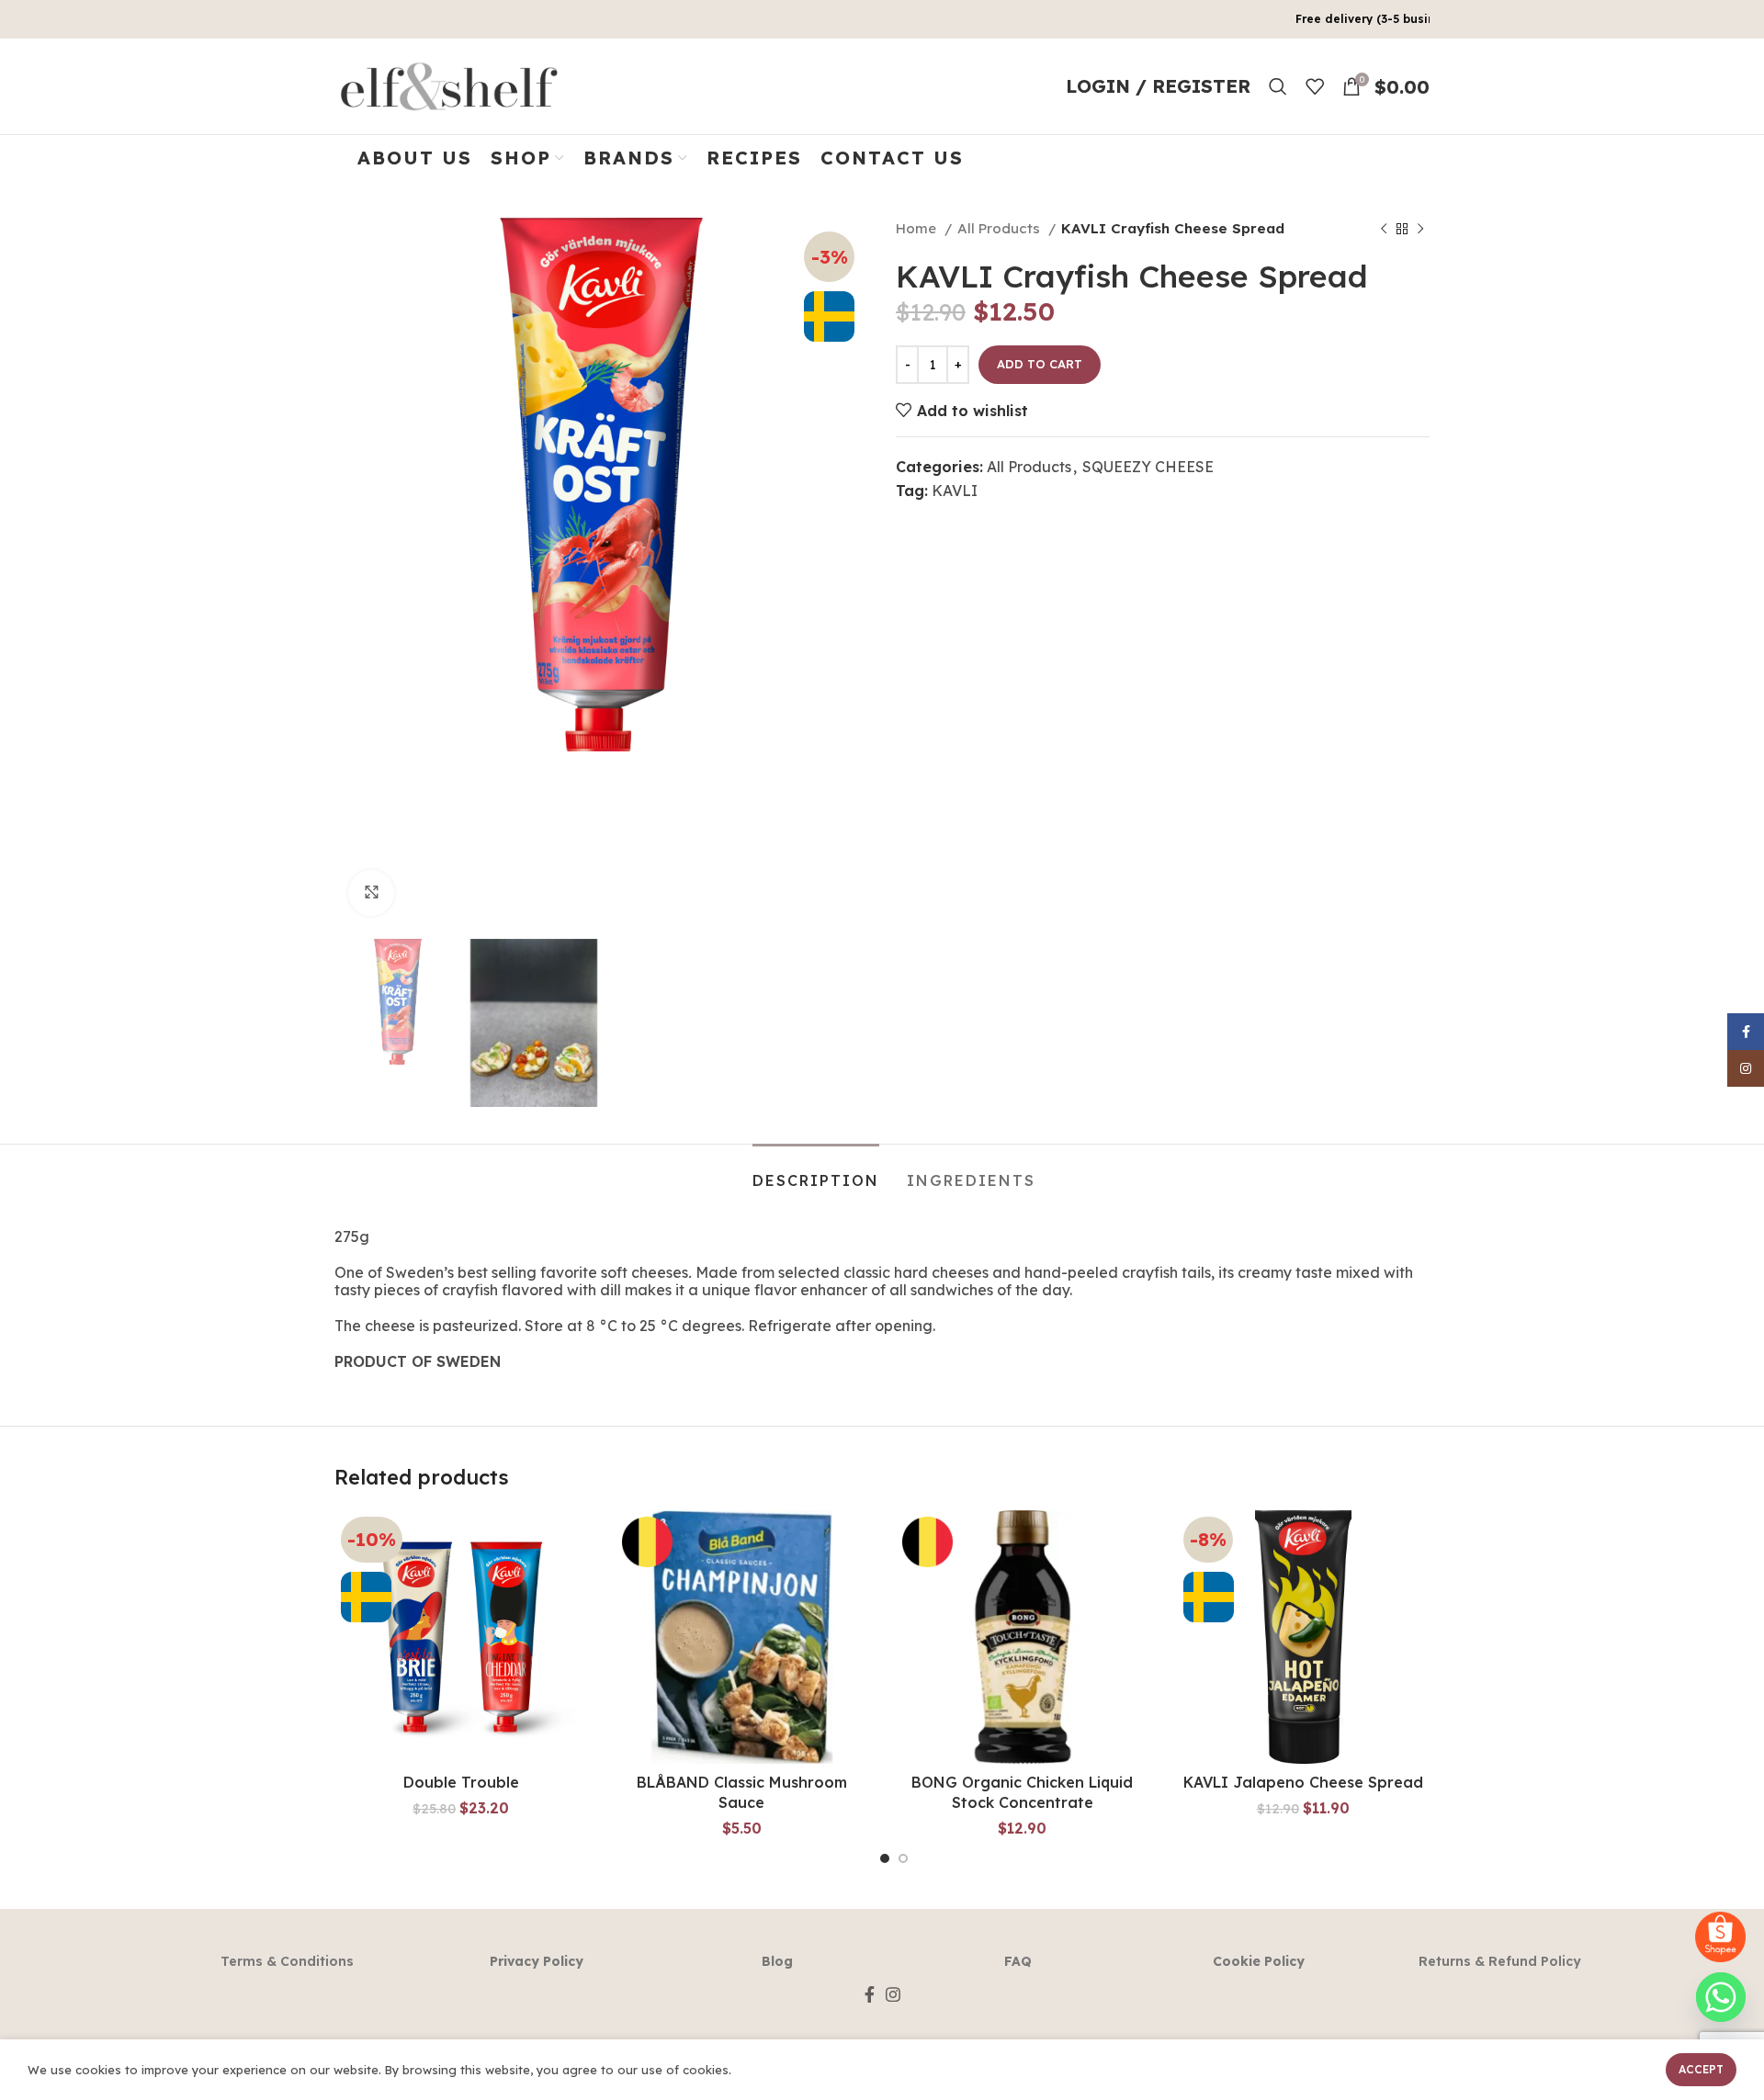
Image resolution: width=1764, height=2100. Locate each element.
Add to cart (1040, 364)
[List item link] (287, 1961)
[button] (461, 1654)
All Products (1001, 228)
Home (918, 228)
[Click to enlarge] (371, 893)
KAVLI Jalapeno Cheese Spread (1303, 1782)
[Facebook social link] (870, 1994)
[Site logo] (449, 85)
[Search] (1278, 86)
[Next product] (1420, 229)
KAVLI (955, 491)
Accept (1701, 2069)
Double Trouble (461, 1782)
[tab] (816, 1172)
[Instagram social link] (893, 1994)
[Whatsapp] (1721, 1997)
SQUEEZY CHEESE (1148, 467)
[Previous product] (1384, 229)
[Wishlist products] (1315, 86)
